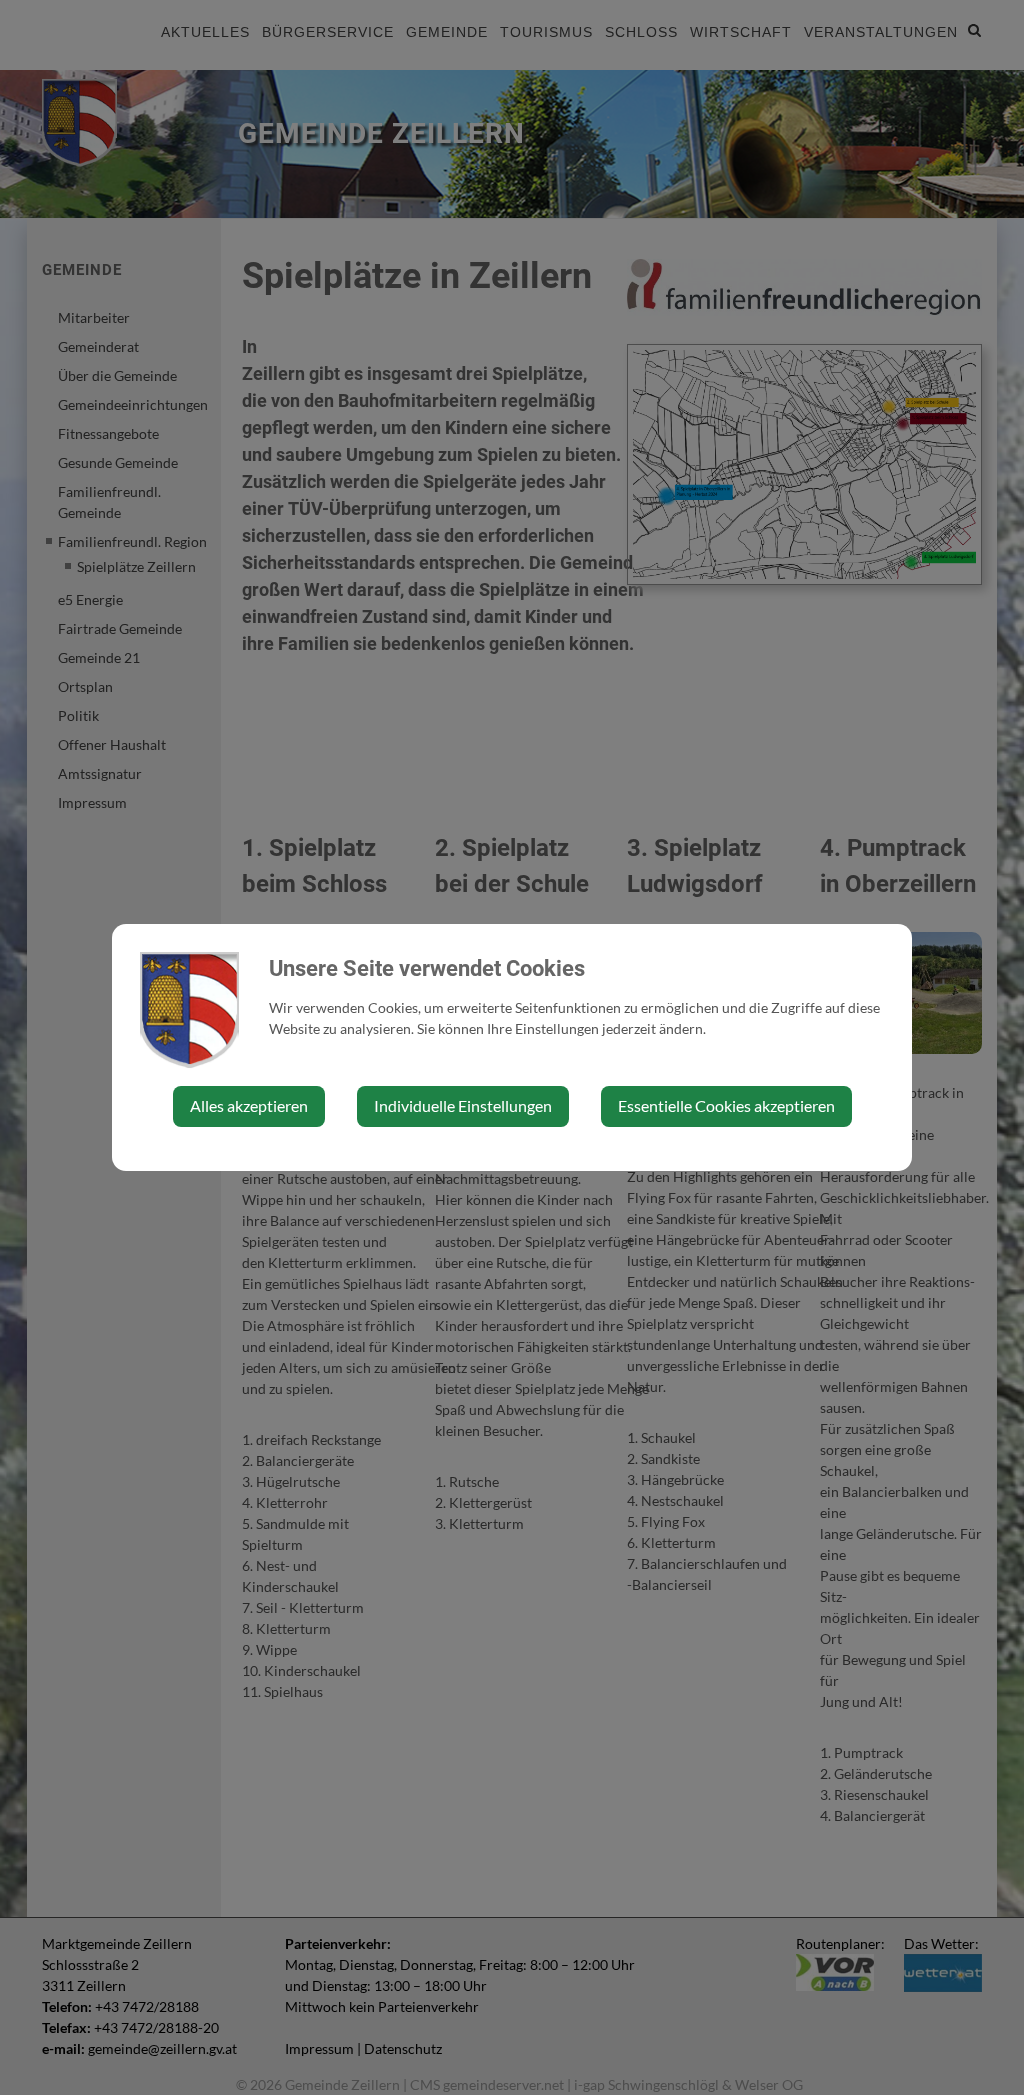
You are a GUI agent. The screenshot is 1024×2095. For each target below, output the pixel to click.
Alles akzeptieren (249, 1105)
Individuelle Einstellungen (463, 1105)
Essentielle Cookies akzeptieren (726, 1105)
